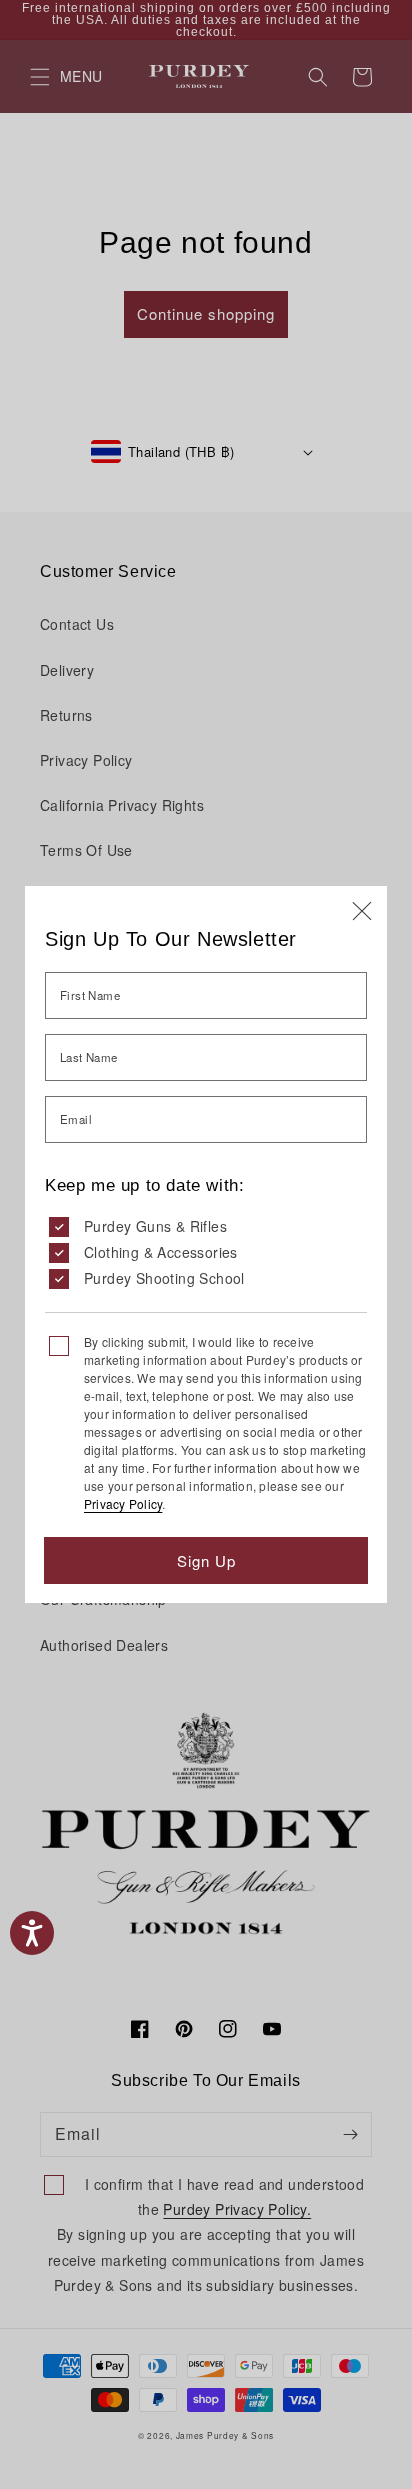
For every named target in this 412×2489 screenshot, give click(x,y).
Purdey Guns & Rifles (155, 1226)
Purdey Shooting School (164, 1278)
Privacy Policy (123, 1503)
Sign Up (206, 1560)
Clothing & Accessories (161, 1252)
